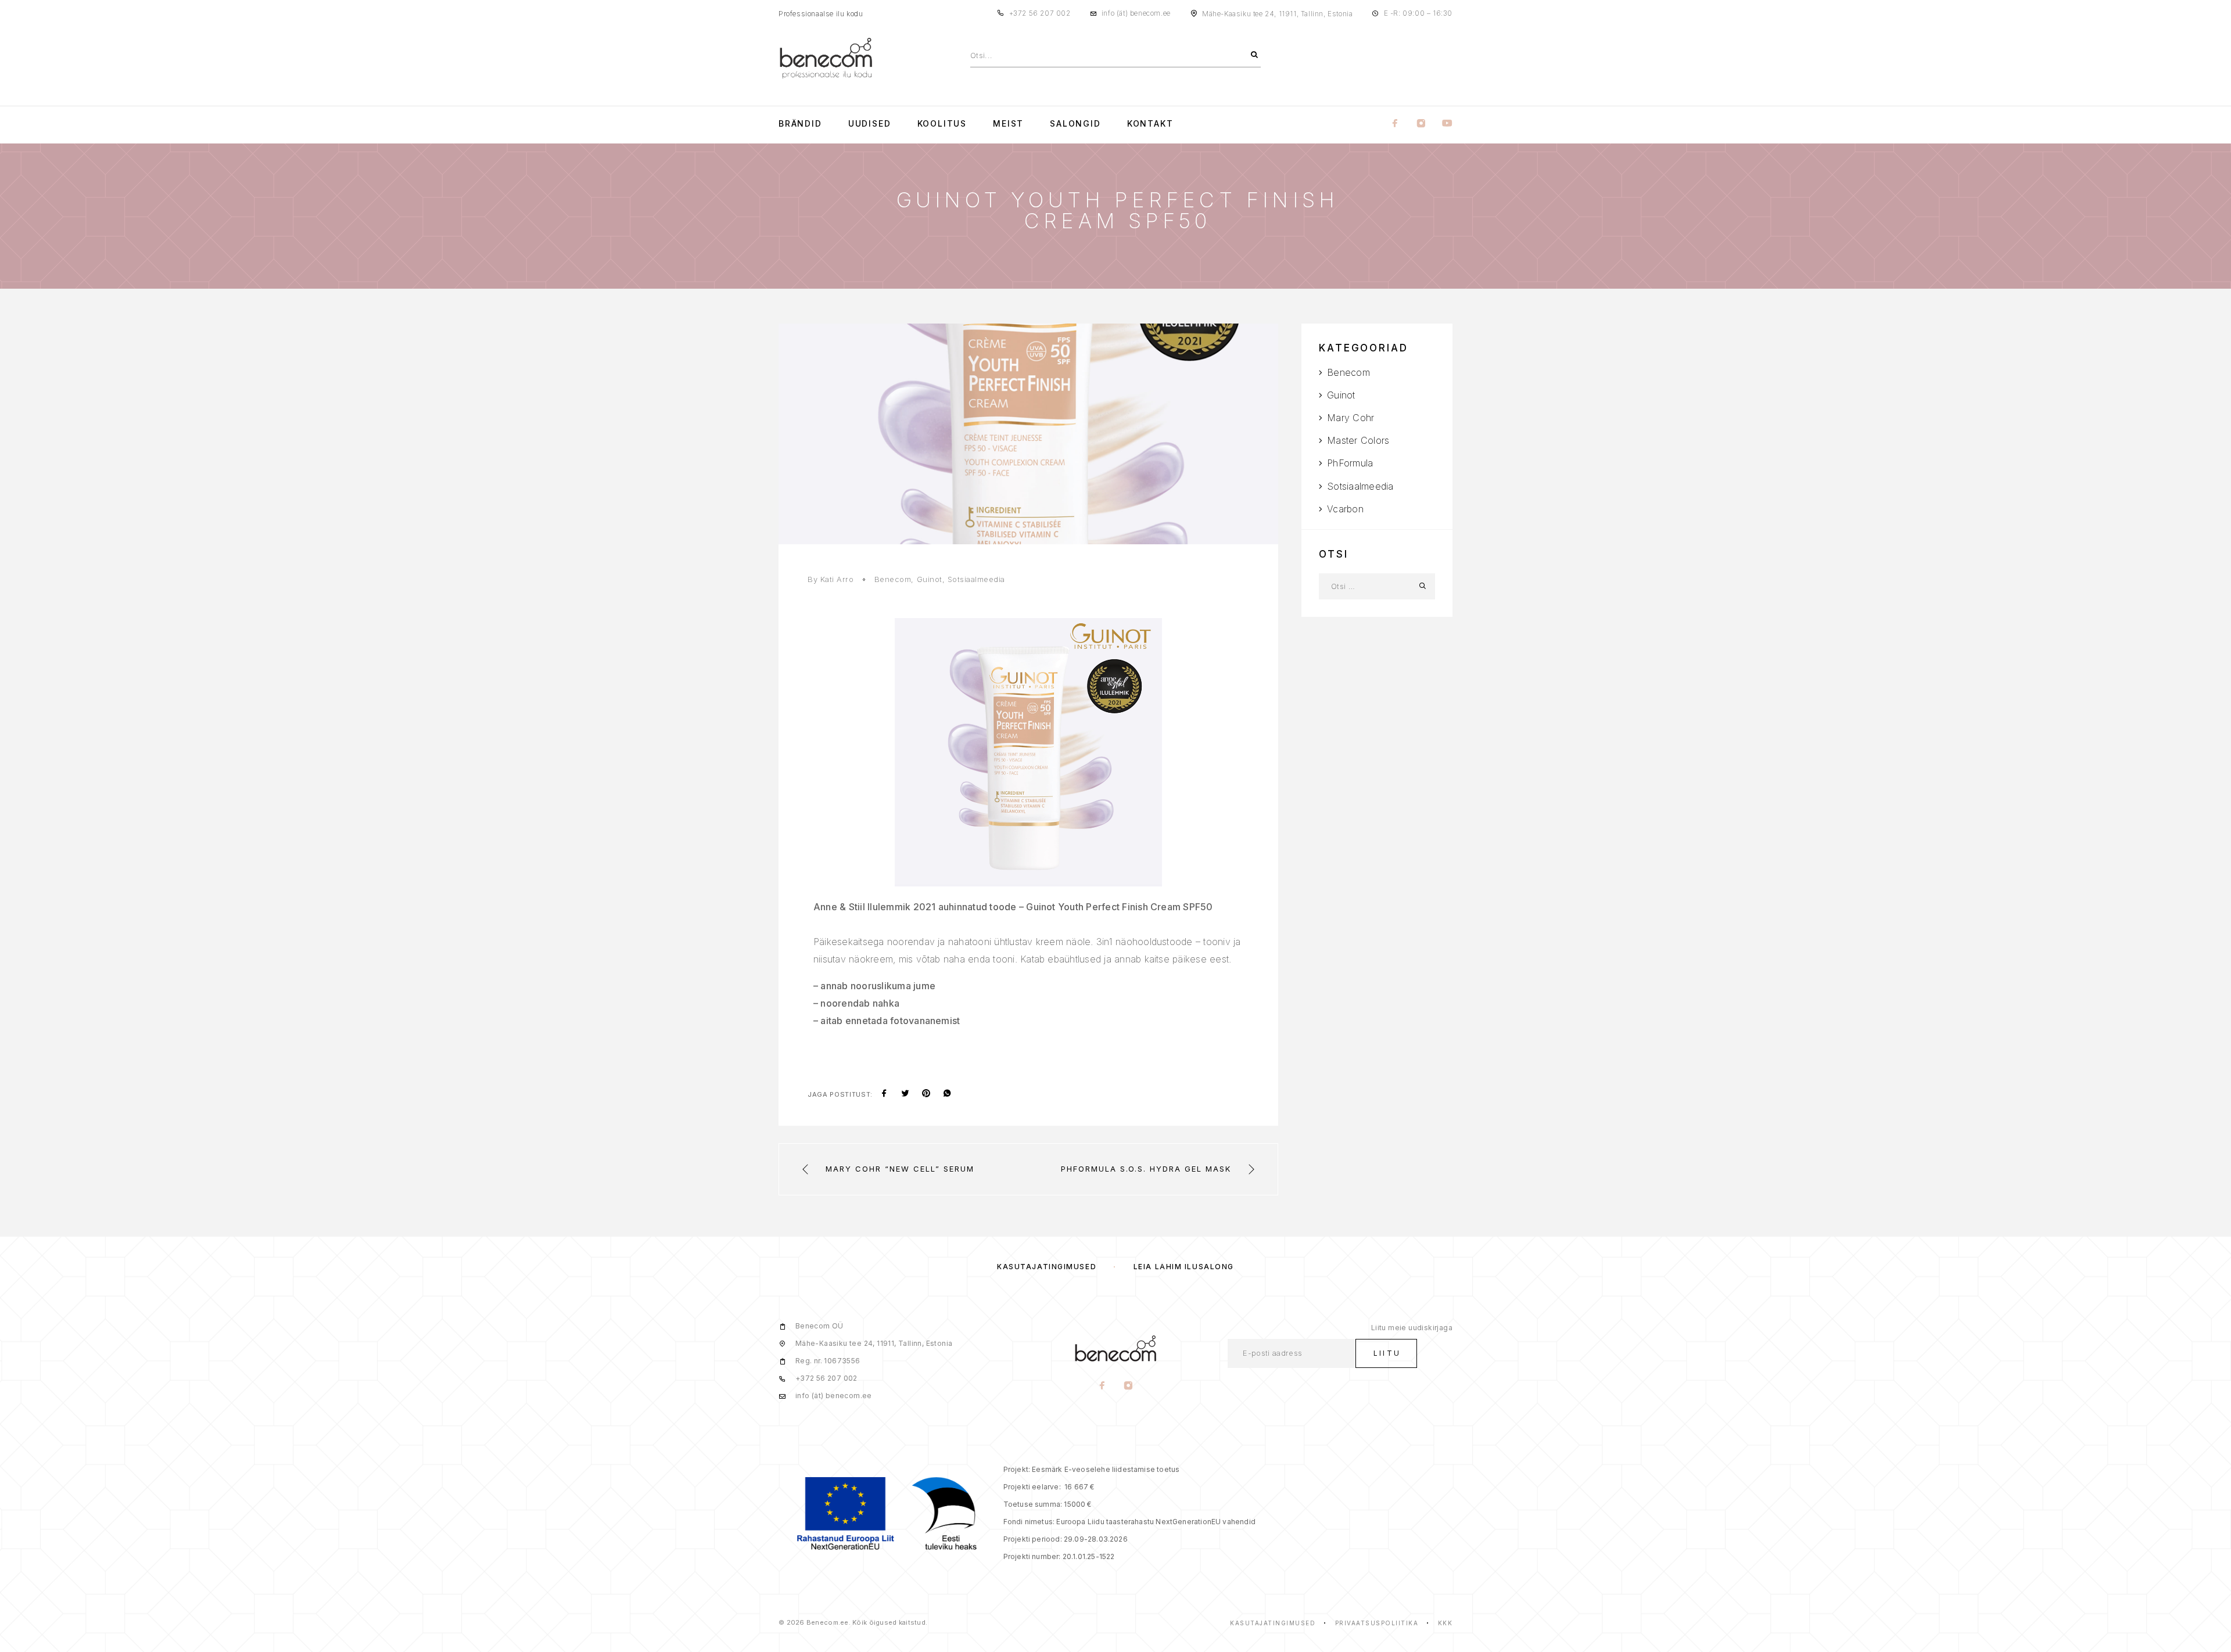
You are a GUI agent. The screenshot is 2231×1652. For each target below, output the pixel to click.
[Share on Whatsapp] (947, 1094)
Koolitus (942, 124)
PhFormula (1350, 463)
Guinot (930, 579)
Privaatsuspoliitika (1377, 1623)
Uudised (870, 124)
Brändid (800, 124)
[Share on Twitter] (905, 1094)
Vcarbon (1345, 509)
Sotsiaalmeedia (976, 579)
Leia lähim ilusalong (1184, 1267)
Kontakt (1150, 124)
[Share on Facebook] (884, 1094)
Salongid (1075, 124)
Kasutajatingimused (1047, 1267)
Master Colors (1358, 440)
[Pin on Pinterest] (926, 1094)
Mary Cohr (1351, 418)
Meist (1008, 124)
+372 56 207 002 (1040, 13)
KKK (1446, 1623)
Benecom (893, 579)
